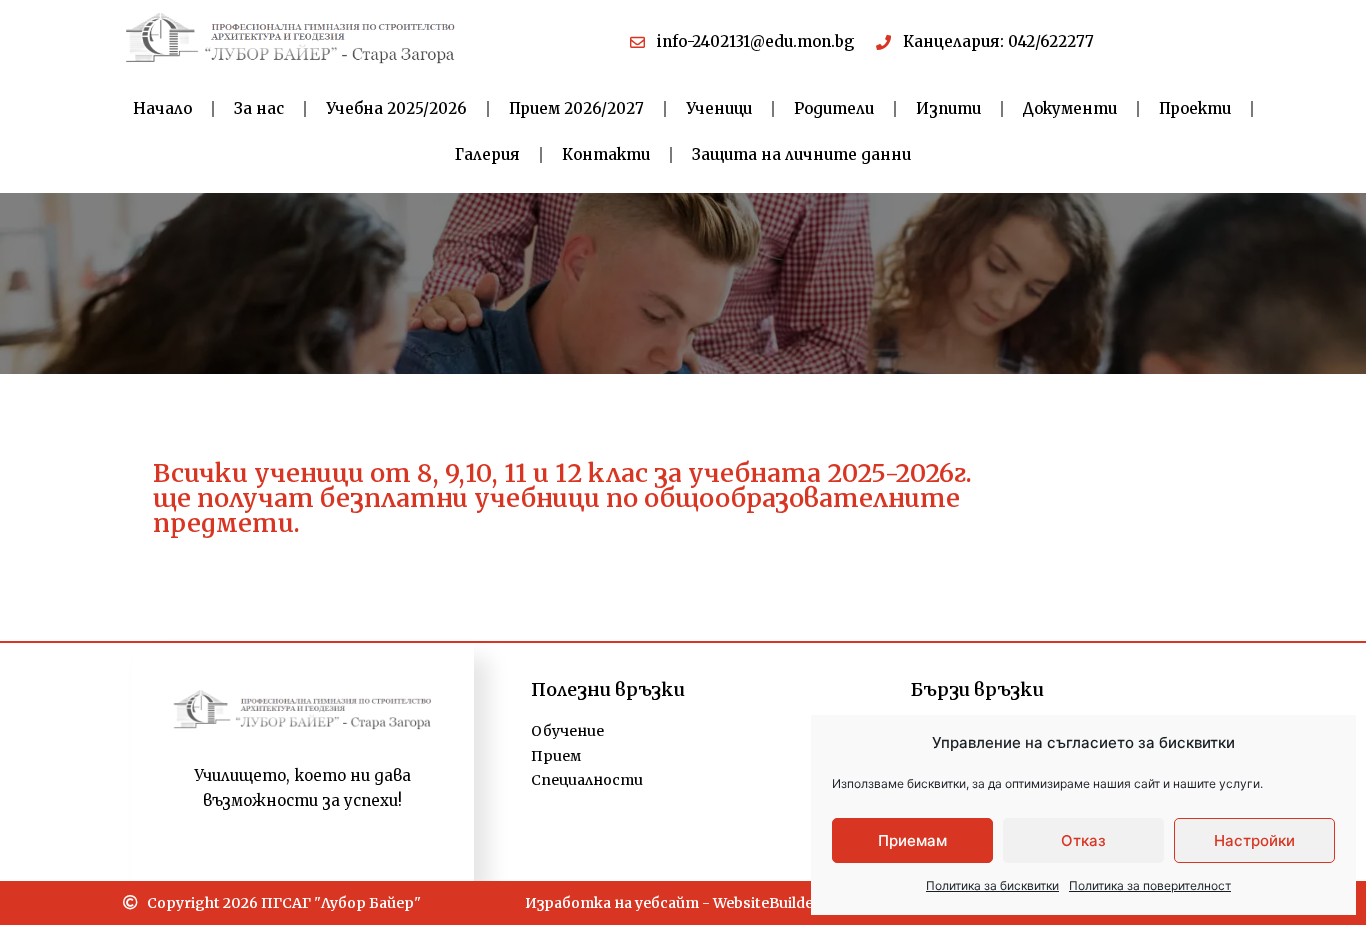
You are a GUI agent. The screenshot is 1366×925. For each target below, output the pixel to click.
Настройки (1254, 840)
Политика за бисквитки (992, 885)
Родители (834, 108)
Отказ (1083, 840)
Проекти (1195, 108)
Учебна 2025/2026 (396, 108)
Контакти (606, 154)
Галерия (487, 154)
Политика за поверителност (1150, 885)
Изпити (948, 108)
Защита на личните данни (801, 154)
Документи (1070, 108)
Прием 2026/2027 (576, 108)
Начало (162, 108)
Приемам (912, 840)
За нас (259, 108)
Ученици (719, 108)
